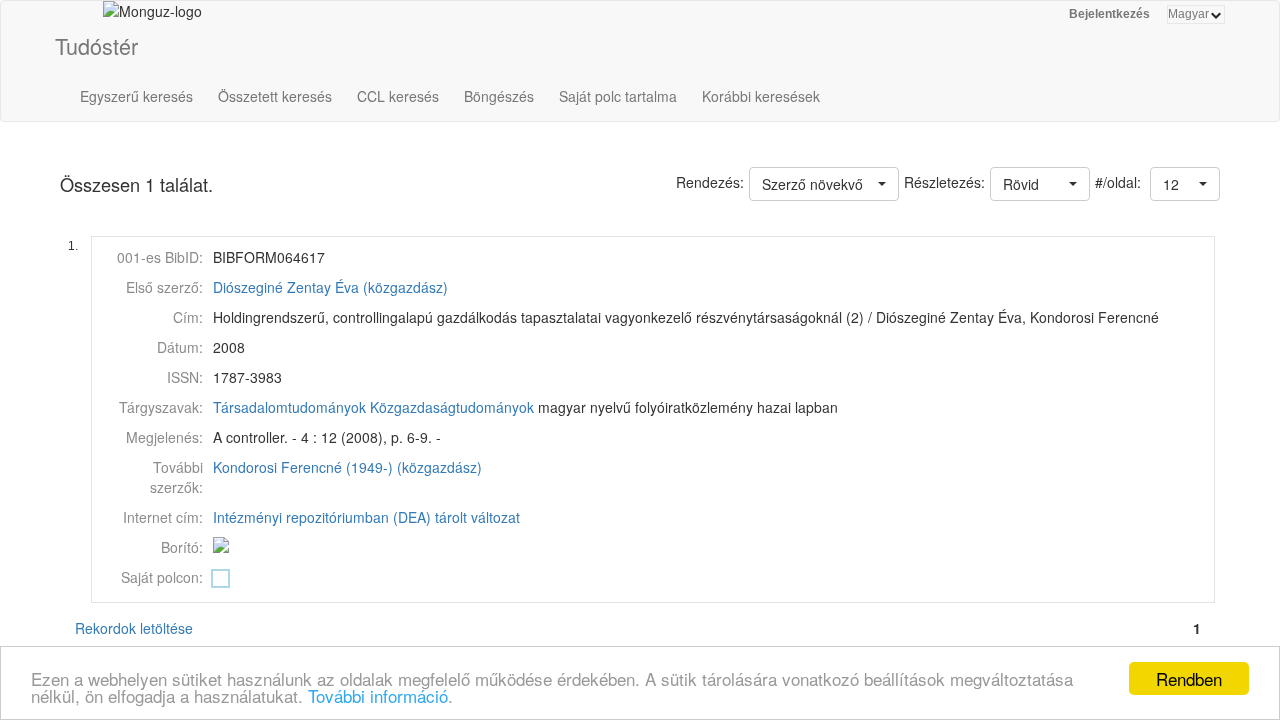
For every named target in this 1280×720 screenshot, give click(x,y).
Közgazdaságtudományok (452, 407)
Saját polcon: (162, 577)
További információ (378, 695)
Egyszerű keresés (136, 96)
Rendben (1189, 678)
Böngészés (499, 96)
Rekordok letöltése (134, 628)
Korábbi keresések (761, 96)
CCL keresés (398, 96)
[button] (1185, 184)
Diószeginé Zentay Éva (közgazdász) (330, 287)
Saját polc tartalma (618, 96)
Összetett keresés (275, 96)
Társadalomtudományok (289, 407)
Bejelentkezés (1109, 14)
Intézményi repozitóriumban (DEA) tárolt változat (366, 517)
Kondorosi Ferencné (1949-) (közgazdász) (347, 467)
